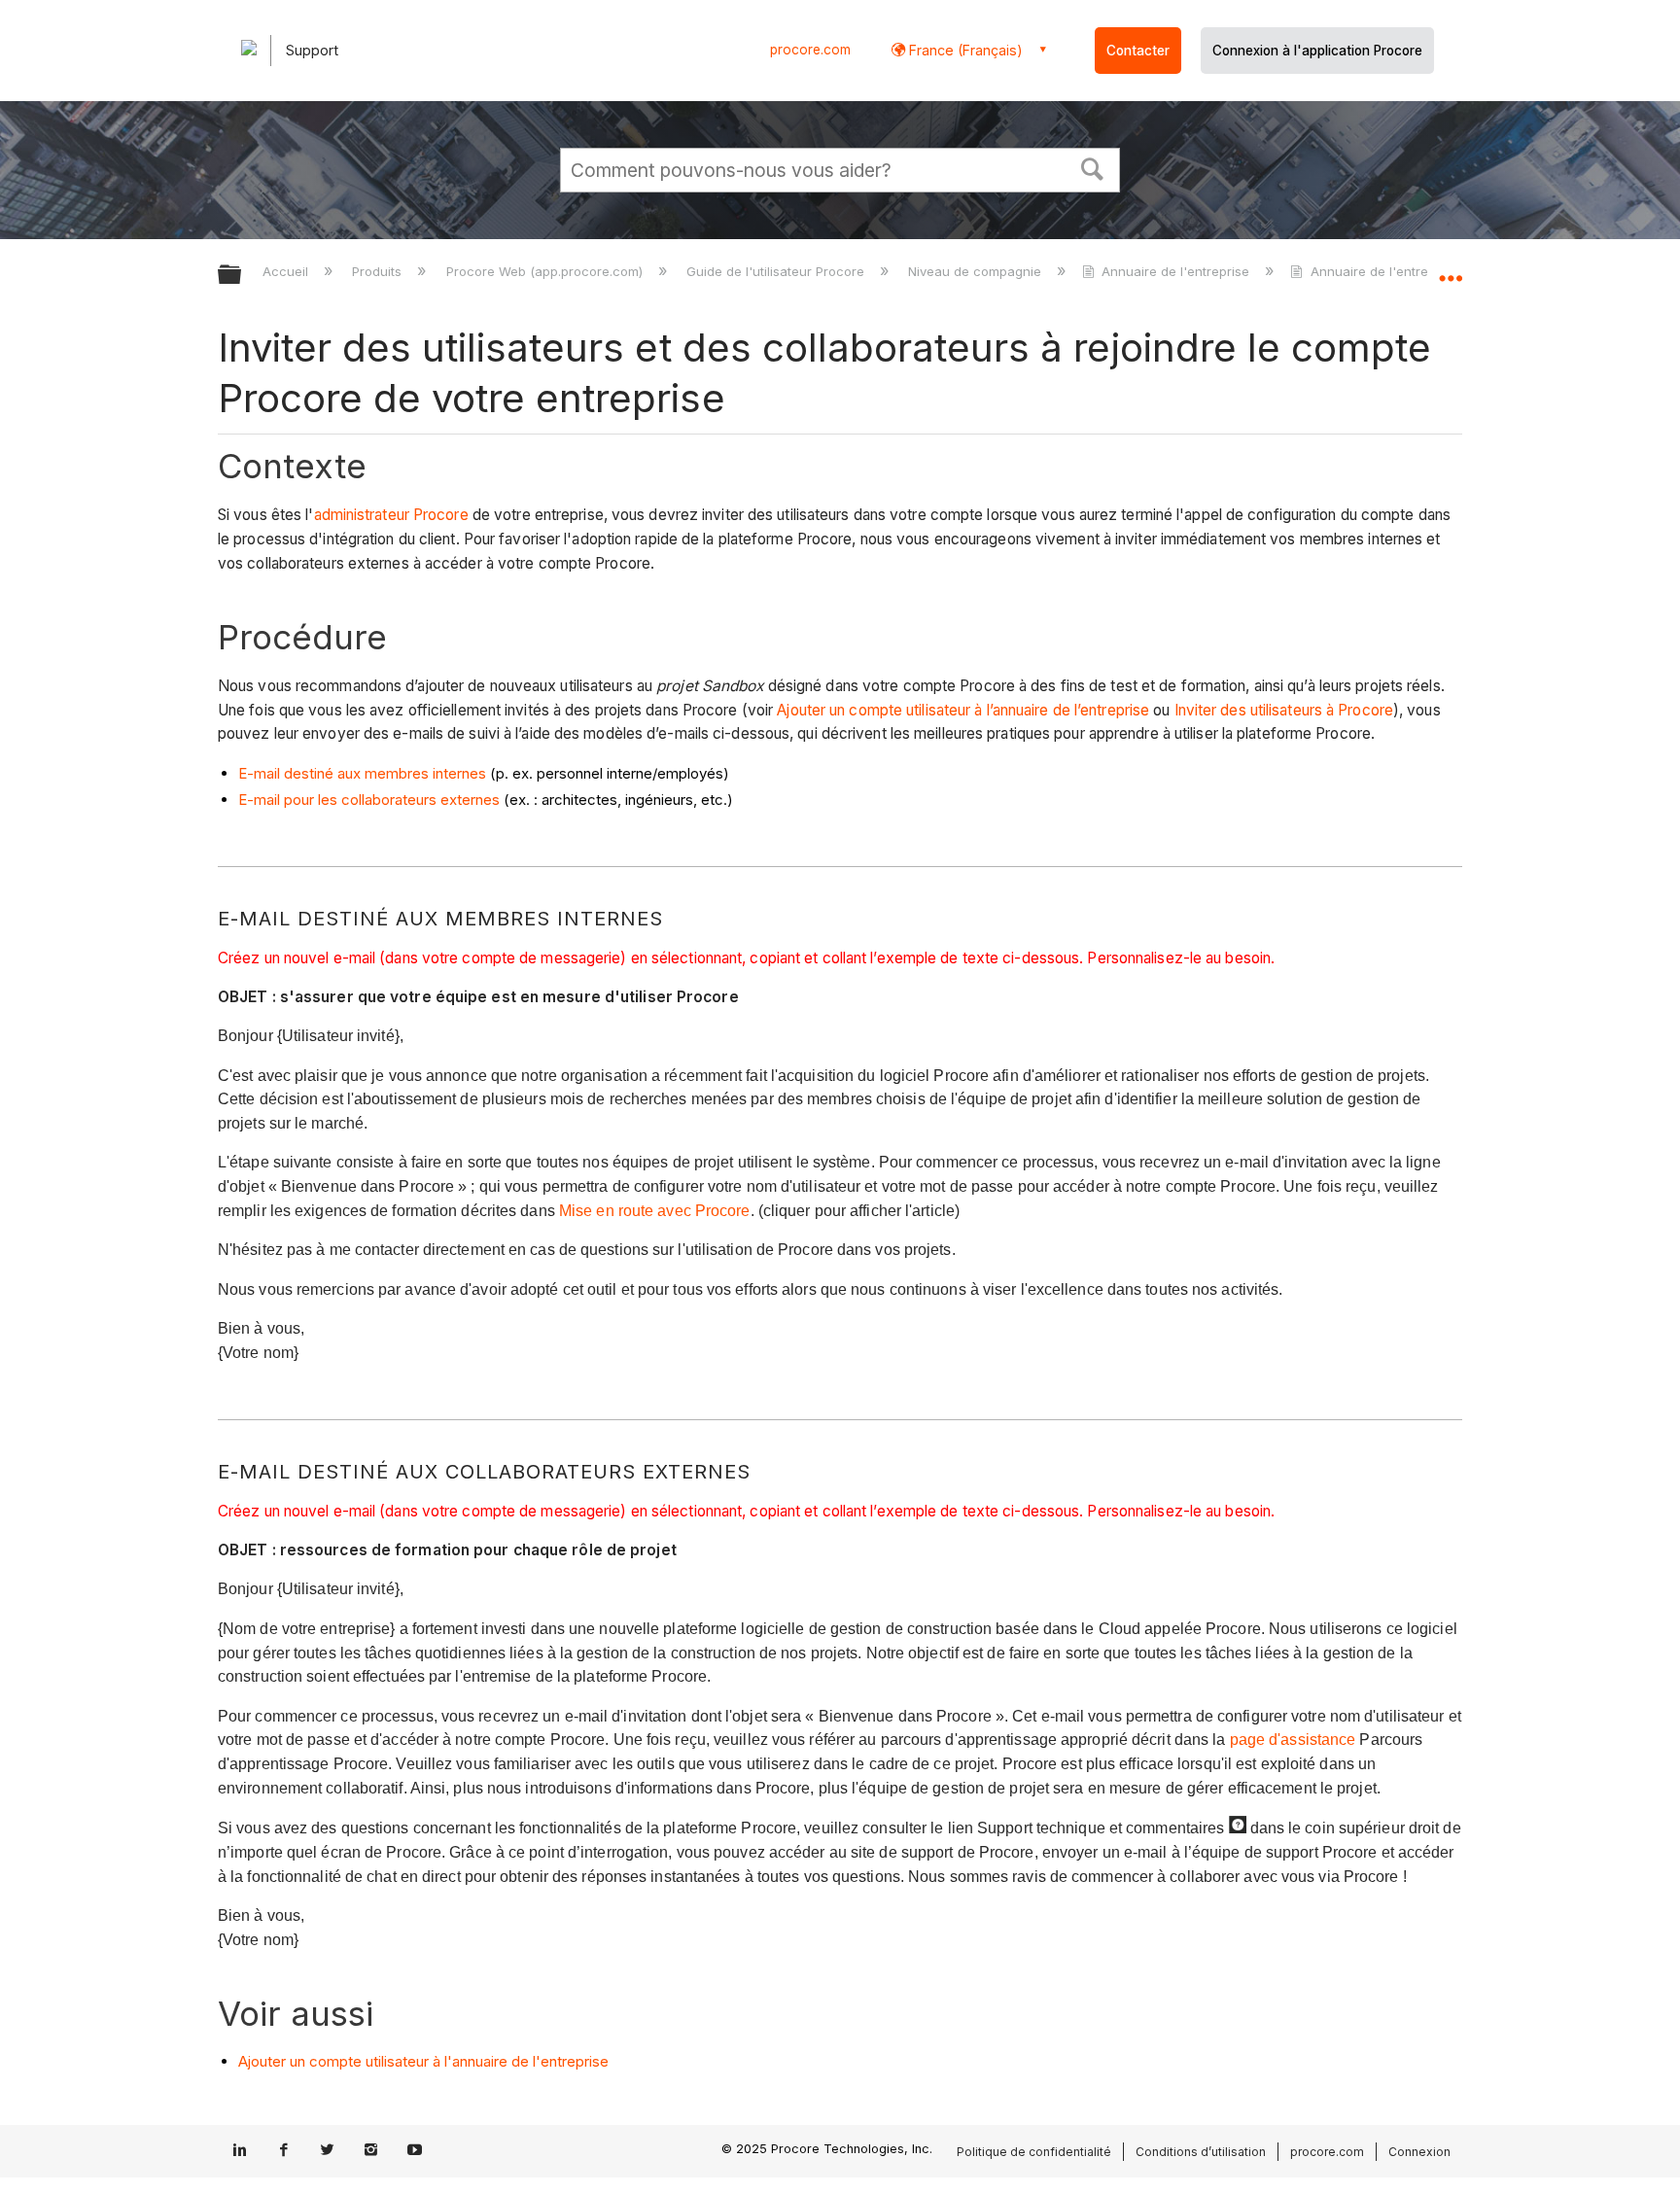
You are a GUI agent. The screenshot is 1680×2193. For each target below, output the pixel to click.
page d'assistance (1293, 1740)
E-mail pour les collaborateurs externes (369, 800)
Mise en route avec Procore (655, 1211)
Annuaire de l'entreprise (1175, 271)
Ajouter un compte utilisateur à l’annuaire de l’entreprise (963, 710)
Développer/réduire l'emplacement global (1451, 269)
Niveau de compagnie (977, 271)
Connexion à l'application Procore (1317, 51)
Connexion (1419, 2152)
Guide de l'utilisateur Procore (777, 271)
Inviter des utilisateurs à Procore (1284, 710)
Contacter (1138, 51)
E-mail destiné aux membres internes (362, 773)
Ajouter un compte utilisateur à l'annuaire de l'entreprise (423, 2061)
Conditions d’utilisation (1201, 2152)
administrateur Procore (391, 515)
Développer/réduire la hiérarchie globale (242, 276)
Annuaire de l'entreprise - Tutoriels (1417, 271)
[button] (1093, 167)
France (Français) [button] (964, 50)
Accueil (287, 271)
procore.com (810, 50)
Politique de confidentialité (1034, 2152)
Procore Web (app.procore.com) (546, 271)
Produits (379, 271)
